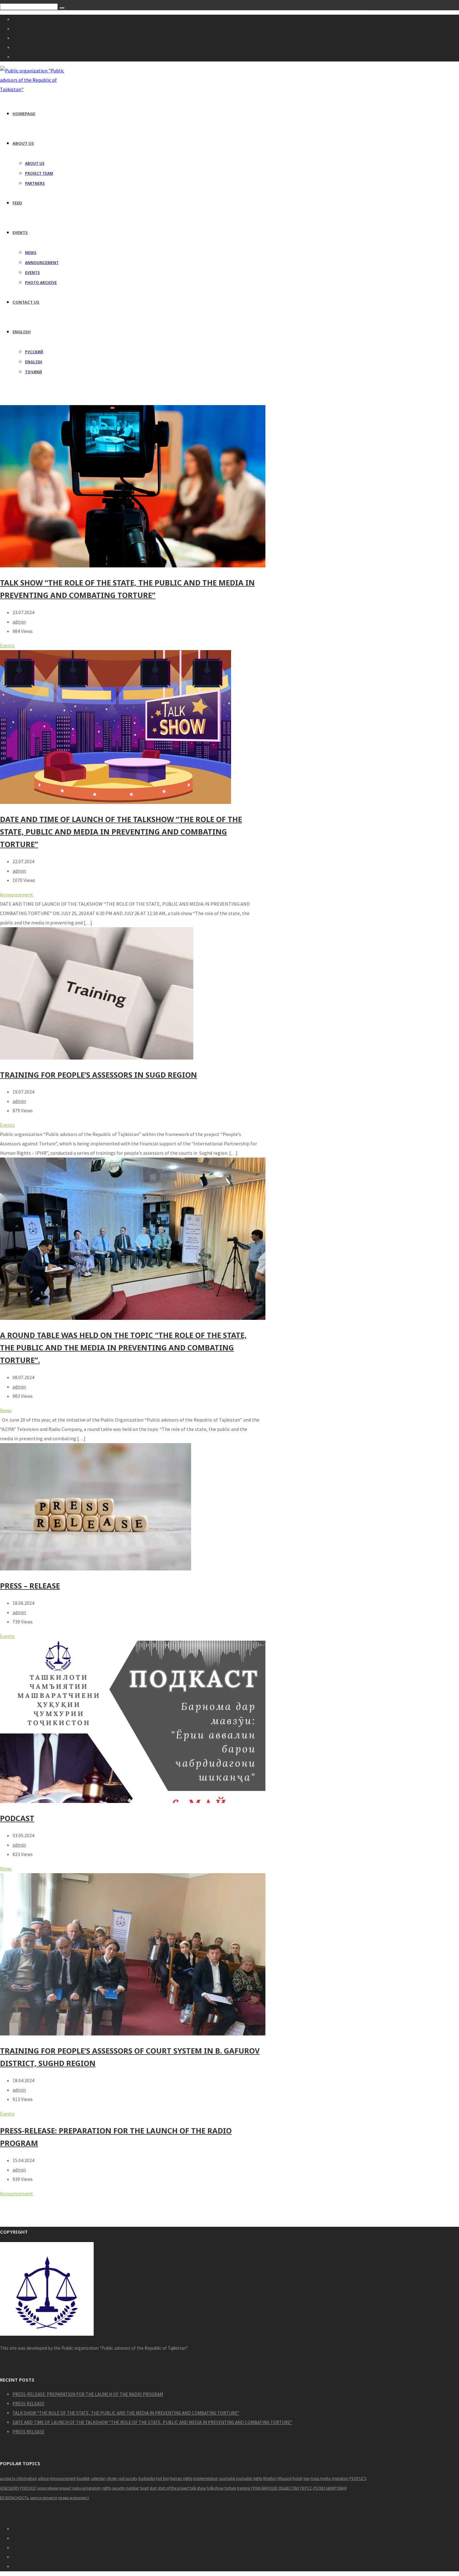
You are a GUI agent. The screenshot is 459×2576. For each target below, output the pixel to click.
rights (106, 2488)
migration (340, 2478)
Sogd (144, 2488)
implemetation (206, 2478)
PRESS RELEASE (28, 2404)
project (65, 2488)
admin (19, 622)
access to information (18, 2478)
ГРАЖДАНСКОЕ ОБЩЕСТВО (275, 2488)
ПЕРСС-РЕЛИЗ (313, 2488)
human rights (181, 2478)
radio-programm (86, 2488)
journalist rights (249, 2478)
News (6, 1410)
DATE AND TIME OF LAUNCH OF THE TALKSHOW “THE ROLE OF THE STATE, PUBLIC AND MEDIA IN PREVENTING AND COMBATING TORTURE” (121, 832)
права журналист (74, 2498)
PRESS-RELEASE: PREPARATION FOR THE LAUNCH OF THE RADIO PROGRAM (88, 2394)
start (153, 2488)
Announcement (17, 894)
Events (7, 645)
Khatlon (270, 2478)
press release (48, 2488)
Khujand (285, 2478)
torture (230, 2488)
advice (43, 2478)
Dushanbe (147, 2478)
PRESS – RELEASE (30, 1586)
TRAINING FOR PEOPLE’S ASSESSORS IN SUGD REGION (99, 1075)
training (244, 2488)
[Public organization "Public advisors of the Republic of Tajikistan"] (35, 89)
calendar (98, 2478)
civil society (128, 2478)
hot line (163, 2478)
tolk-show (215, 2488)
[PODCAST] (133, 1801)
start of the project (173, 2488)
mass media (321, 2478)
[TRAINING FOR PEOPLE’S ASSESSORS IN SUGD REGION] (97, 1058)
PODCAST (17, 1818)
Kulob (298, 2478)
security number (126, 2488)
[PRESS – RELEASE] (96, 1569)
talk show (198, 2488)
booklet (83, 2478)
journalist (227, 2478)
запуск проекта (44, 2498)
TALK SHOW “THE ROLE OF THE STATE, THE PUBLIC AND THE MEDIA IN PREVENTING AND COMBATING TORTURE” (126, 2413)
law (306, 2478)
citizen (112, 2478)
